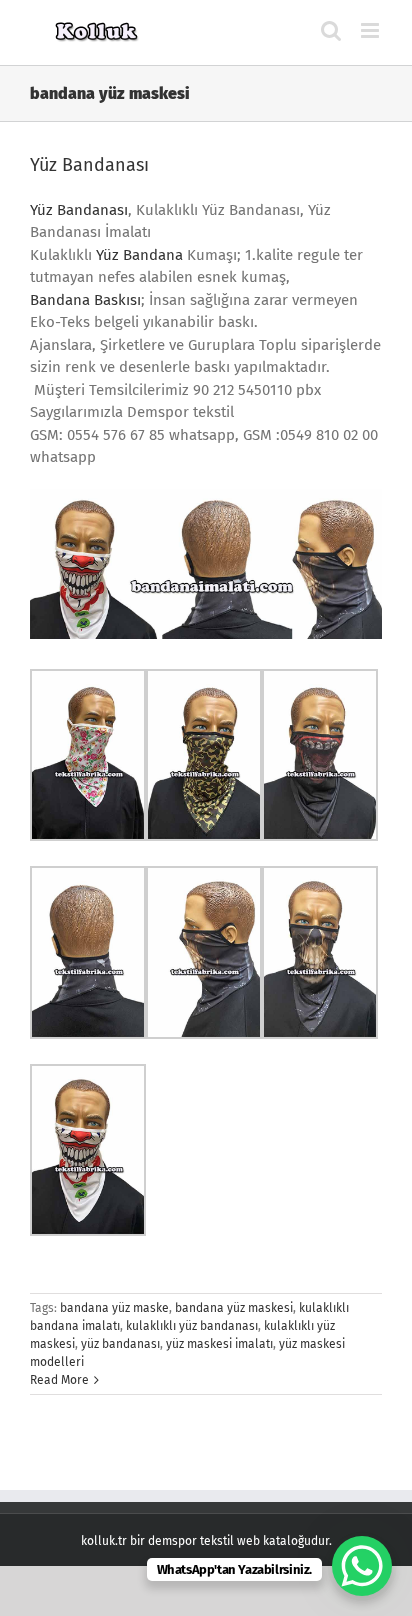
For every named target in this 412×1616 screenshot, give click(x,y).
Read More (59, 1380)
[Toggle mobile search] (331, 30)
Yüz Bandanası (89, 165)
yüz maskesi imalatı (219, 1344)
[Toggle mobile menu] (371, 30)
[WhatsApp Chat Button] (362, 1566)
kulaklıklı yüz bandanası (192, 1326)
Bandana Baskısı (85, 300)
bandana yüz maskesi (234, 1308)
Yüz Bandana (139, 255)
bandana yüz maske (114, 1308)
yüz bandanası (120, 1344)
